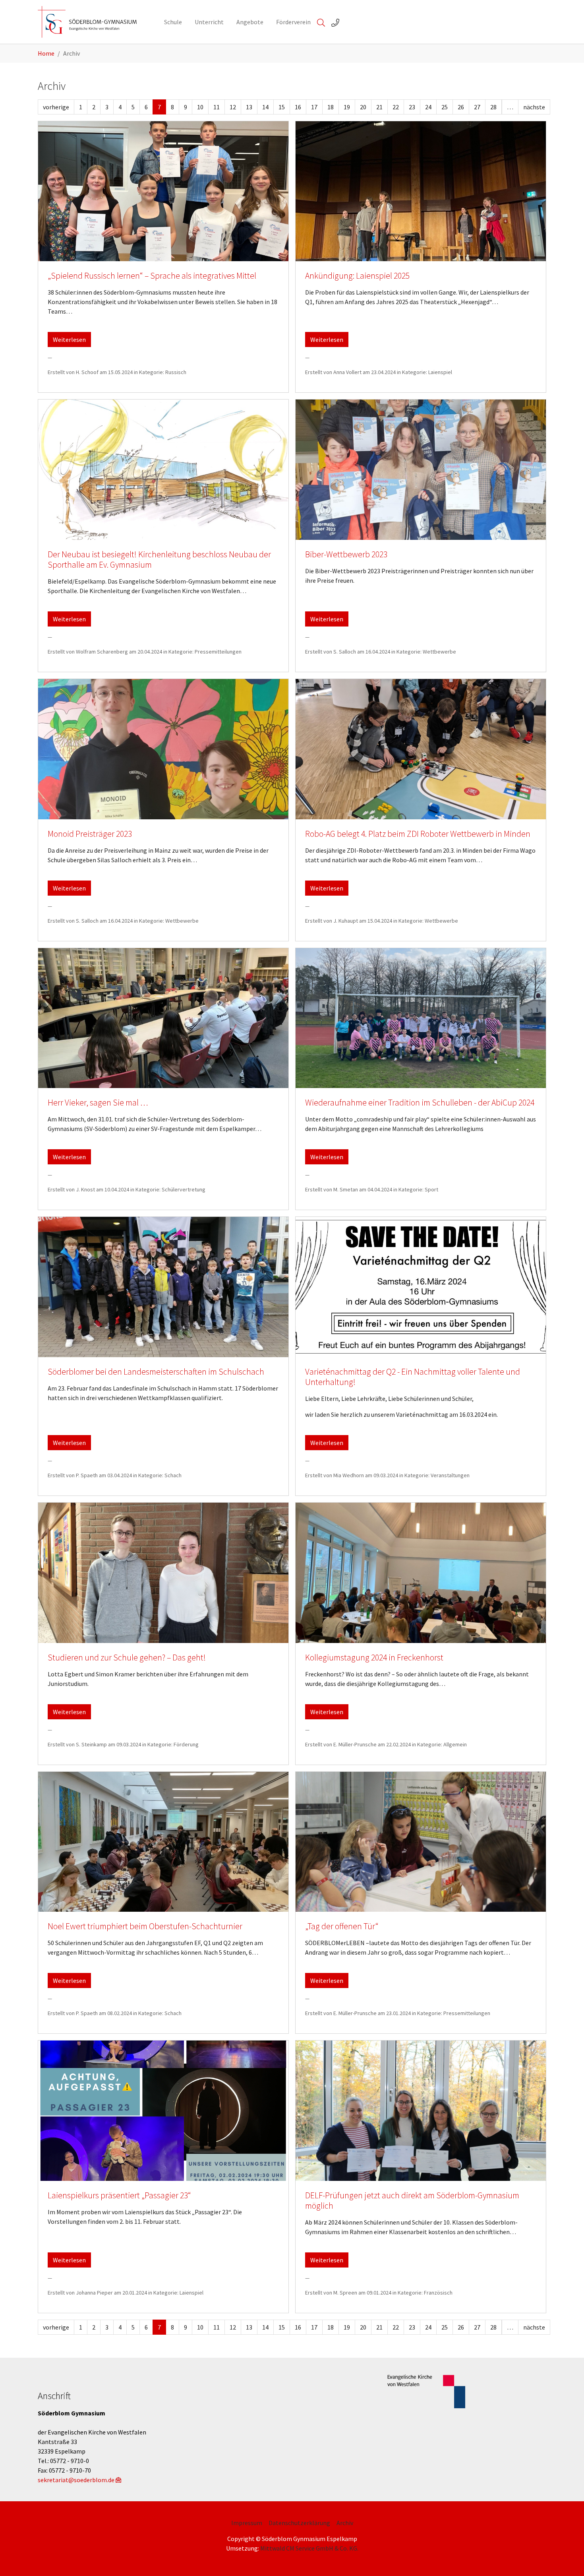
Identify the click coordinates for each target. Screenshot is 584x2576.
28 (493, 107)
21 (379, 107)
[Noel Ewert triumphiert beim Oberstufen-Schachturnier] (163, 1842)
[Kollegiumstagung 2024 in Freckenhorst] (421, 1573)
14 (265, 107)
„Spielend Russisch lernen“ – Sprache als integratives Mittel (152, 276)
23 (412, 107)
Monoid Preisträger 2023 (90, 834)
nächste (534, 107)
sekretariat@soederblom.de (76, 2480)
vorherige (56, 107)
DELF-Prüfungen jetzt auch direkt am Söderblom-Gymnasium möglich (412, 2201)
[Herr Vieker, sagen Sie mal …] (163, 1018)
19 (347, 107)
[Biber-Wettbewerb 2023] (421, 470)
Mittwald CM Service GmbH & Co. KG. (309, 2548)
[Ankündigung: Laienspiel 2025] (421, 191)
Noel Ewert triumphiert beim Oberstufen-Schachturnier (145, 1926)
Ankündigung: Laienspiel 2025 (357, 276)
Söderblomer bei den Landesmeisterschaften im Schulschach (156, 1372)
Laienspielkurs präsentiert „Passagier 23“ (119, 2195)
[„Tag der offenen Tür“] (421, 1842)
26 (461, 107)
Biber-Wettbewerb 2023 (346, 554)
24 (428, 107)
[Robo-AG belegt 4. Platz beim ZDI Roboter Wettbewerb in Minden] (421, 749)
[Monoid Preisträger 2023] (163, 749)
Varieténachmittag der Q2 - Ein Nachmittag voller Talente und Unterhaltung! (413, 1377)
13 (249, 107)
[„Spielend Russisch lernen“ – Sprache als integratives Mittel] (163, 191)
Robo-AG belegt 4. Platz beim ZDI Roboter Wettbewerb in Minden (418, 834)
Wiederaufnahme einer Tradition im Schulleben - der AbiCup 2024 (420, 1103)
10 (200, 107)
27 (477, 107)
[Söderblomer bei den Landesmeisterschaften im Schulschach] (163, 1287)
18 (331, 107)
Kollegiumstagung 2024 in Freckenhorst (374, 1658)
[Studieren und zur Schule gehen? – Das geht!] (163, 1573)
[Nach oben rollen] (567, 2559)
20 (363, 107)
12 (233, 107)
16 (298, 107)
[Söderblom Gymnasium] (93, 22)
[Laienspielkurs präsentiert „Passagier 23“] (163, 2111)
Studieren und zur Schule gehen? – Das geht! (127, 1658)
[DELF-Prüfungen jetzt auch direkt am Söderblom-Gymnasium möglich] (421, 2111)
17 (314, 107)
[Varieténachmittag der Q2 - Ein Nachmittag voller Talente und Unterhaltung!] (421, 1287)
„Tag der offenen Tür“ (342, 1926)
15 (282, 107)
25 (445, 107)
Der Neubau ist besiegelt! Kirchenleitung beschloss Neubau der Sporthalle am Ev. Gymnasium (159, 560)
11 (217, 107)
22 (396, 107)
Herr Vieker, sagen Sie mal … (98, 1103)
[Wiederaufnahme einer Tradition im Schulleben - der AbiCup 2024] (421, 1018)
